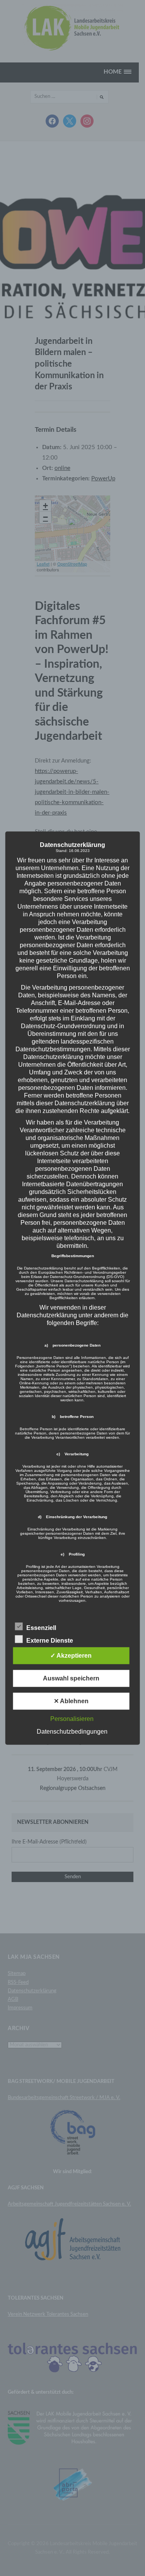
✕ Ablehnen (71, 1701)
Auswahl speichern (71, 1678)
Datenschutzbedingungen (72, 1731)
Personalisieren (72, 1718)
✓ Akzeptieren (71, 1655)
